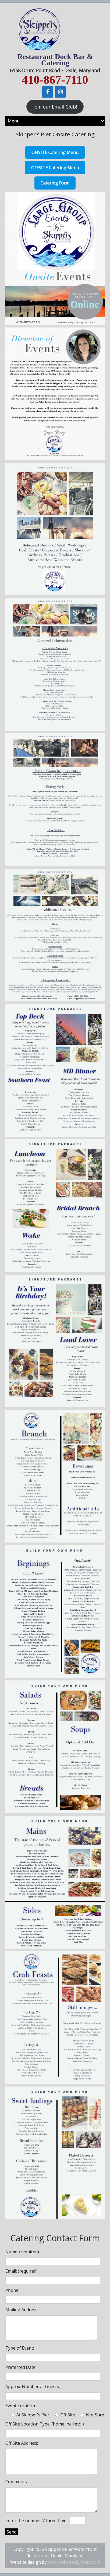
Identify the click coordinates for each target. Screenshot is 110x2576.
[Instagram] (60, 92)
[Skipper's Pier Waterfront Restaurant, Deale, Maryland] (39, 51)
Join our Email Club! (55, 107)
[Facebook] (48, 92)
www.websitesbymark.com (74, 2562)
